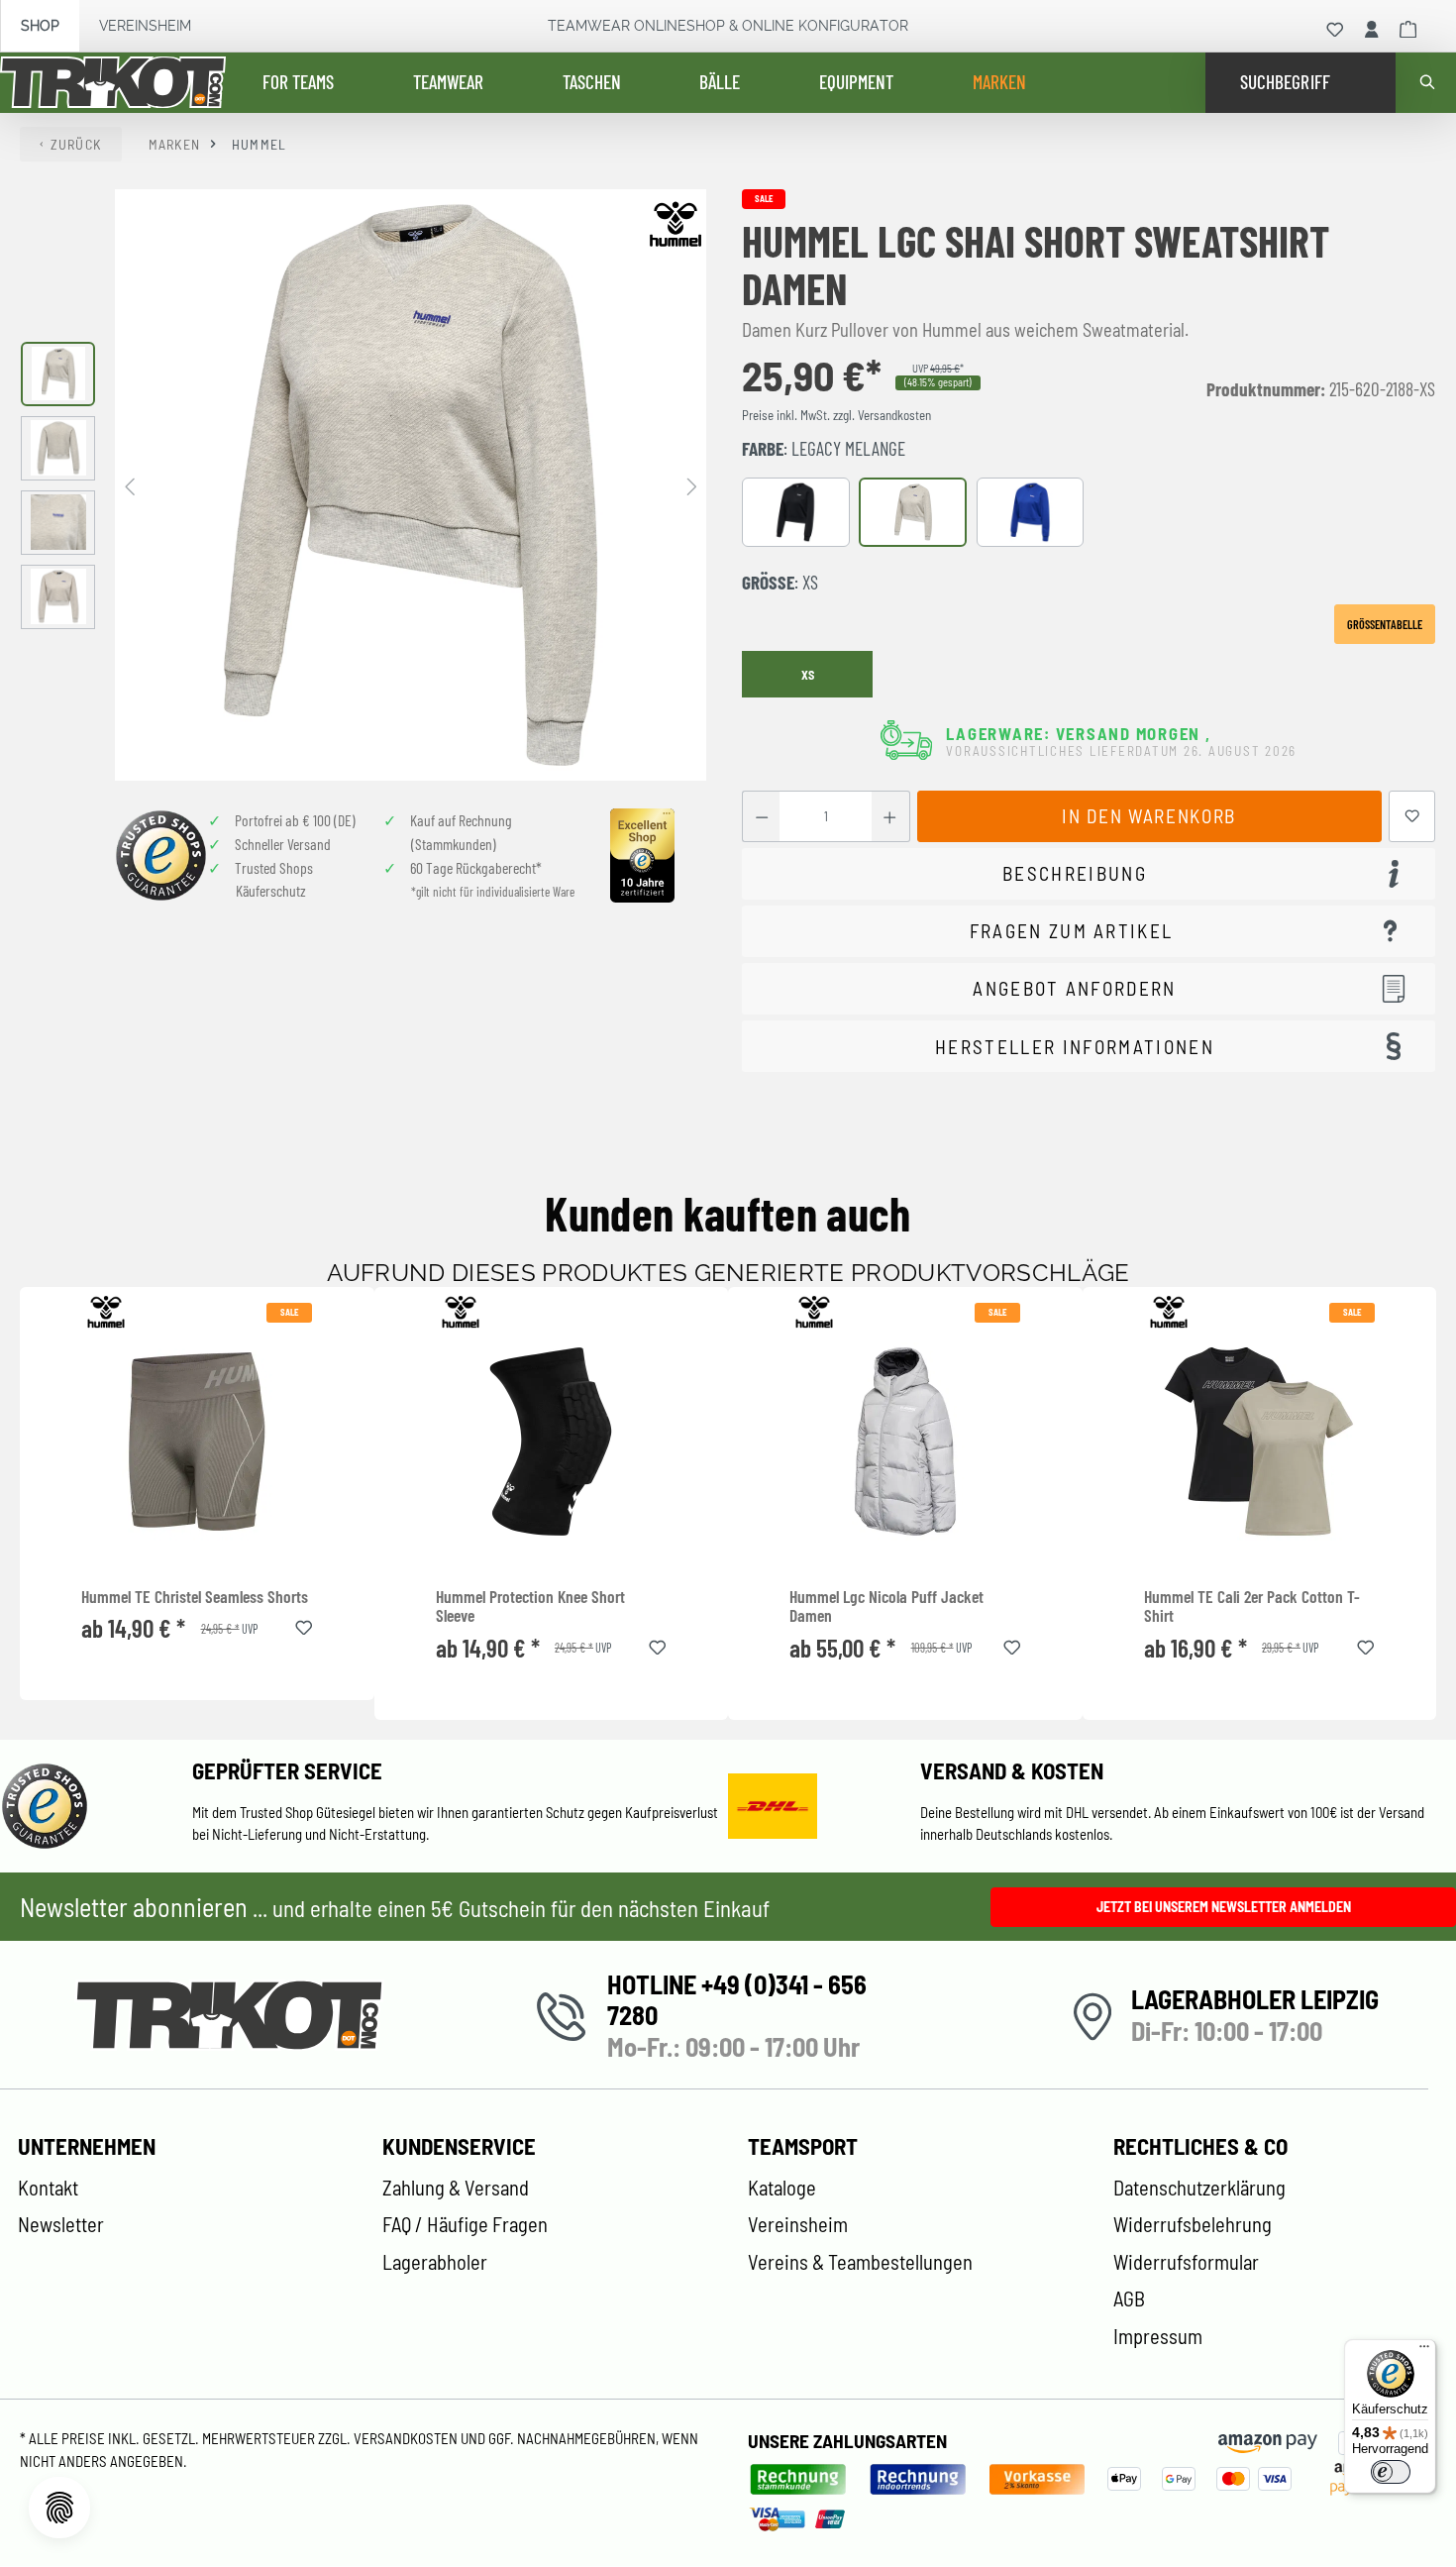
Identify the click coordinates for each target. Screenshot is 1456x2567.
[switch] (1391, 2472)
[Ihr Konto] (1372, 30)
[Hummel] (676, 224)
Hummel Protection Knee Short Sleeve (530, 1606)
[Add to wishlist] (304, 1625)
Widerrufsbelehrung (1193, 2224)
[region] (364, 485)
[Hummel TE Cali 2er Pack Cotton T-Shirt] (1259, 1442)
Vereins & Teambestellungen (860, 2262)
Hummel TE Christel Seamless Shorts (195, 1597)
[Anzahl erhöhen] (890, 817)
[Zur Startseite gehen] (113, 83)
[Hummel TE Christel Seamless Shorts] (197, 1442)
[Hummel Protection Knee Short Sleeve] (551, 1442)
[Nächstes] (691, 485)
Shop (40, 26)
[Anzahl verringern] (761, 817)
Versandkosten (407, 2438)
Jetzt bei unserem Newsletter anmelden (1224, 1907)
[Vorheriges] (130, 485)
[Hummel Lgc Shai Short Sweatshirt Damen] (411, 485)
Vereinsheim (145, 26)
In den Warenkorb (1148, 816)
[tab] (1089, 874)
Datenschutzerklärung (1199, 2188)
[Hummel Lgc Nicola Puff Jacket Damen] (905, 1442)
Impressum (1158, 2336)
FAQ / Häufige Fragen (465, 2224)
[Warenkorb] (1408, 30)
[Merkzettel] (1335, 30)
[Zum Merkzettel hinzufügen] (1412, 817)
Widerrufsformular (1186, 2262)
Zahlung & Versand (456, 2188)
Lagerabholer (435, 2262)
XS (808, 675)
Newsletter (61, 2224)
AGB (1129, 2299)
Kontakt (48, 2188)
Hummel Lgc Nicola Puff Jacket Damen (886, 1606)
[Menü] (1424, 2351)
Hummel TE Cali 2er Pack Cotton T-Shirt (1252, 1606)
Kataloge (782, 2188)
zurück (76, 144)
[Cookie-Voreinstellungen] (59, 2508)
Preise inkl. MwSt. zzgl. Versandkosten (836, 415)
